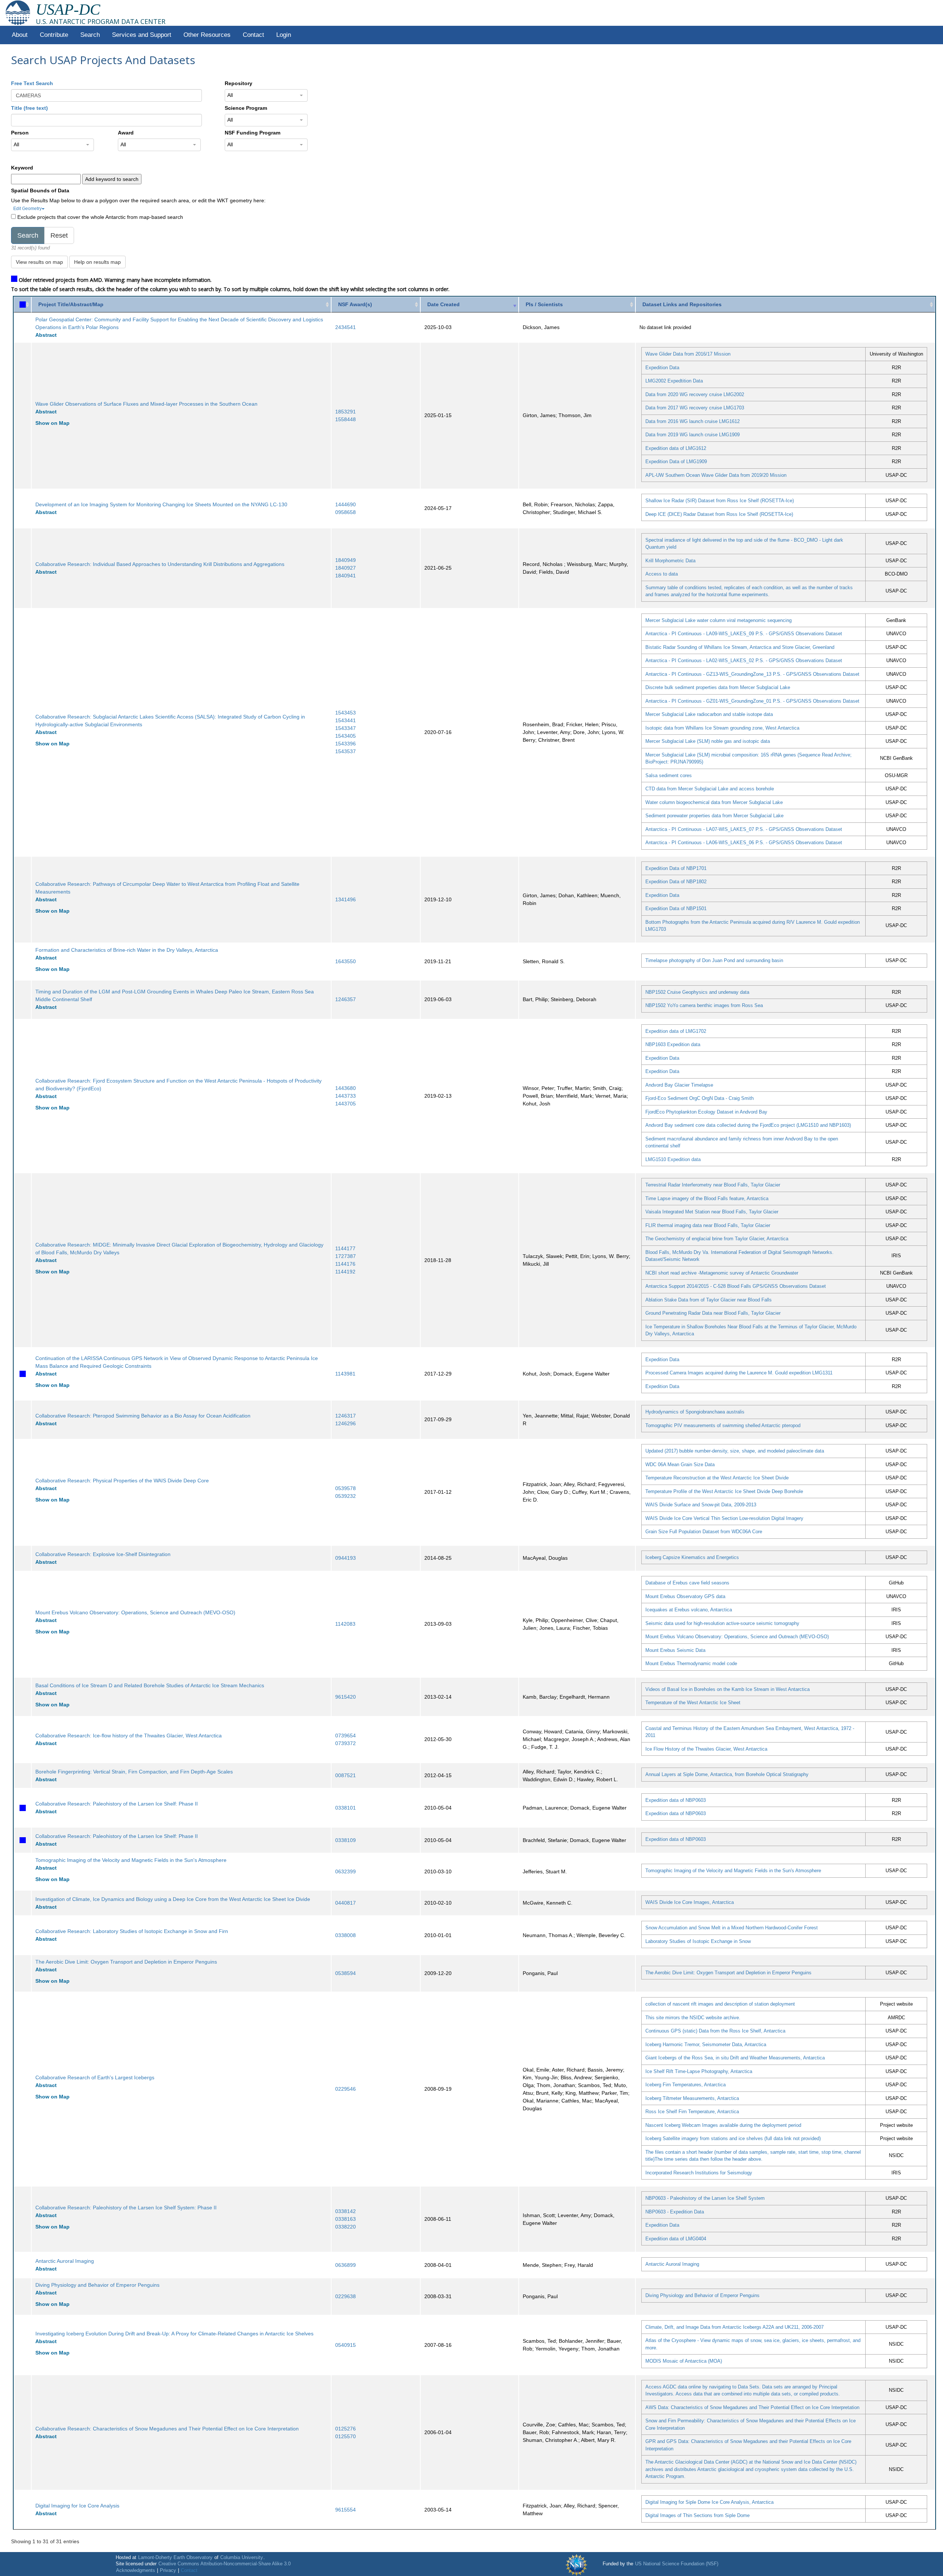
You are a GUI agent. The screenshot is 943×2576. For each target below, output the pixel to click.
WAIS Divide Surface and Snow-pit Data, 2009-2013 (701, 1505)
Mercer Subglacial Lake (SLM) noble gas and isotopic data (708, 741)
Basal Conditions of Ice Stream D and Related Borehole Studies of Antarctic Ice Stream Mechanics (150, 1685)
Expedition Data (662, 368)
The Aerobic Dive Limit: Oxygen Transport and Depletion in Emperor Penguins (126, 1962)
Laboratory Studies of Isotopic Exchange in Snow (698, 1941)
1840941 (346, 576)
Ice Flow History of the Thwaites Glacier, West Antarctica (706, 1749)
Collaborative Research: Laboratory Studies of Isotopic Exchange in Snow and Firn (132, 1931)
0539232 (346, 1496)
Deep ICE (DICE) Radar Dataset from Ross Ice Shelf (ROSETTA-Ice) (719, 514)
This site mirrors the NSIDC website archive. (693, 2018)
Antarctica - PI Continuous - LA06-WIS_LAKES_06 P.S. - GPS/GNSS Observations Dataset (744, 843)
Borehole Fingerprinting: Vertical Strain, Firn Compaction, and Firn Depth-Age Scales (134, 1772)
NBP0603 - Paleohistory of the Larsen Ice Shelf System (705, 2198)
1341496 (346, 899)
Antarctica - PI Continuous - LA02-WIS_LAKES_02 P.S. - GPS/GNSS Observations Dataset (744, 660)
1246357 (346, 999)
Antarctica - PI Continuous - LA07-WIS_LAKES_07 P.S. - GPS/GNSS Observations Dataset (744, 829)
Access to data (662, 574)
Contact (253, 35)
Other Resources (207, 35)
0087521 (346, 1775)
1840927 (346, 568)
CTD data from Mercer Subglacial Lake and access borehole (710, 789)
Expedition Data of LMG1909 (676, 462)
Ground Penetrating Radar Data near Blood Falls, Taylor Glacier (713, 1313)
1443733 (346, 1096)
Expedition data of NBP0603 (676, 1800)
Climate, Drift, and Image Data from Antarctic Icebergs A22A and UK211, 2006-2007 (735, 2327)
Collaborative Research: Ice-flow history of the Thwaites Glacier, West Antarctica (129, 1736)
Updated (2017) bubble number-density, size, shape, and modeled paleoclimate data (735, 1451)
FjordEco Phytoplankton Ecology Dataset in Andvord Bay (706, 1112)
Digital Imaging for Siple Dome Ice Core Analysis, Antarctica (709, 2502)
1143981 (345, 1374)
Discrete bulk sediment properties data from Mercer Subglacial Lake (718, 687)
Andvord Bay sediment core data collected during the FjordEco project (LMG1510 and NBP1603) (748, 1125)
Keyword (22, 168)
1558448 (346, 419)
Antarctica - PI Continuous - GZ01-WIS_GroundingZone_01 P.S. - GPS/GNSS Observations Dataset (752, 701)
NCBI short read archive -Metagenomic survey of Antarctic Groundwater (722, 1273)
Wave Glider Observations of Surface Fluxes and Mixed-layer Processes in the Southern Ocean (146, 404)
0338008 (346, 1935)
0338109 (346, 1840)
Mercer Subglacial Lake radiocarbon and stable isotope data (709, 714)
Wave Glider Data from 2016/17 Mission (688, 354)
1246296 (346, 1423)
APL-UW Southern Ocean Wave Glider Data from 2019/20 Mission (716, 475)
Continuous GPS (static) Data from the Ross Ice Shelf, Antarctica (715, 2031)
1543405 (346, 736)
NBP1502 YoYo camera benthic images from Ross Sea (704, 1005)
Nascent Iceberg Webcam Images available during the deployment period (723, 2125)
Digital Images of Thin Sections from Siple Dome (697, 2515)
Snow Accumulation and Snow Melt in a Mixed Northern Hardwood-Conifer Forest (732, 1928)
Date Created (444, 304)
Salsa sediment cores (669, 775)
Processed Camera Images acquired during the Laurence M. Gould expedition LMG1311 (739, 1373)
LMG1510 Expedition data (673, 1159)
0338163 (346, 2219)
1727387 (346, 1256)
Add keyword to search (112, 179)
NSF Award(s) (355, 304)
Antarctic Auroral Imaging (65, 2261)
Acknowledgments (136, 2570)
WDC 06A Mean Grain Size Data (680, 1464)
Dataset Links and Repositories (682, 304)
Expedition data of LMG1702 (676, 1031)
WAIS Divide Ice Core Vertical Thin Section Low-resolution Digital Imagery (724, 1518)
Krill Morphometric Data (670, 561)
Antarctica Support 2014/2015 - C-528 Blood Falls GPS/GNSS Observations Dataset (736, 1286)
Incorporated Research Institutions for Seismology (699, 2173)
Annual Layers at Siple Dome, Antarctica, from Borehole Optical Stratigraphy (727, 1774)
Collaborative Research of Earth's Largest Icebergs (95, 2077)
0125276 (346, 2429)
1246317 (346, 1416)
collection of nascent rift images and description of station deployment (720, 2004)
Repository (239, 83)
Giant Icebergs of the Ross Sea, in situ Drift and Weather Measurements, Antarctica (735, 2058)
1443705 (346, 1104)
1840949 (346, 560)
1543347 (346, 728)
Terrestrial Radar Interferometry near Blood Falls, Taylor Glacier (713, 1185)
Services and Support (142, 35)
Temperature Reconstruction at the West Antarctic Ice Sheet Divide (717, 1478)
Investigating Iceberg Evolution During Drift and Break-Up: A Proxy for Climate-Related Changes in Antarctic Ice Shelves (174, 2334)
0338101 (346, 1808)
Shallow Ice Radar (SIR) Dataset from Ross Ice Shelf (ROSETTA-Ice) (720, 501)
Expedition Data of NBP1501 (676, 908)
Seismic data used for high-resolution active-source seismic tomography (722, 1623)
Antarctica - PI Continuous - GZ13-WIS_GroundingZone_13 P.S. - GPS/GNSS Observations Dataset (752, 674)
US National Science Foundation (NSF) (677, 2564)
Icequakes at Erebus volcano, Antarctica (689, 1610)
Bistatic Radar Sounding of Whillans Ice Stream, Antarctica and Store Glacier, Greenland (740, 647)
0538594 (346, 1973)
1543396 (346, 744)
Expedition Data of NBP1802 (676, 882)
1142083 (345, 1624)
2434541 (346, 327)
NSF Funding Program (253, 133)
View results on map (39, 262)
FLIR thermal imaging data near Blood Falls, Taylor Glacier (708, 1225)
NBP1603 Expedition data (673, 1044)
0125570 (346, 2436)
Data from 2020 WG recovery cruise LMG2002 (695, 394)
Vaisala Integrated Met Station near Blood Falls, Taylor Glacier (712, 1212)
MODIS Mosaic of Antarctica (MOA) (684, 2361)
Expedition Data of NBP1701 (676, 868)
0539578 (346, 1488)
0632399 (346, 1871)
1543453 (346, 713)
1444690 (346, 504)
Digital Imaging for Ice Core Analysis (77, 2506)
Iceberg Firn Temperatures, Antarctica (686, 2085)
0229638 (346, 2296)
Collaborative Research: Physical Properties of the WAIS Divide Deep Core (122, 1481)
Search (90, 35)
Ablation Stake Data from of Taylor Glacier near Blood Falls (709, 1300)
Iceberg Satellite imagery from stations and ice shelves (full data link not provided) (733, 2138)
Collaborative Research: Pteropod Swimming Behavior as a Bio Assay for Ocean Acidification (143, 1416)
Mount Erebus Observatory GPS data (685, 1596)
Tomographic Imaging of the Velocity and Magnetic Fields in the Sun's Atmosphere (131, 1860)
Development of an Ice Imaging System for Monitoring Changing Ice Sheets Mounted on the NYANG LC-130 (161, 504)
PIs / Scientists (544, 304)
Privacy (168, 2570)
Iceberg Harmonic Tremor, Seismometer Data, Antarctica (706, 2044)
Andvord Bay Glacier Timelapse (679, 1085)
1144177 (345, 1248)
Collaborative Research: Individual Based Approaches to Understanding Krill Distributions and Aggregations (160, 564)
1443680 (346, 1088)
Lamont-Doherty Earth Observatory (175, 2558)
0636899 (346, 2265)
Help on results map (97, 262)
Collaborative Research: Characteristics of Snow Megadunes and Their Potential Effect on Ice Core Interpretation (167, 2429)
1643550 (346, 961)
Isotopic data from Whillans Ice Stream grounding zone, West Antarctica (722, 728)
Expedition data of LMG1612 (676, 448)
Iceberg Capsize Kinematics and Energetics (692, 1557)
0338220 (346, 2227)
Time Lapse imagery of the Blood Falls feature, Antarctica (707, 1198)
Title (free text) (29, 108)
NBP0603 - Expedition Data (675, 2212)
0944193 (346, 1558)
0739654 (346, 1736)
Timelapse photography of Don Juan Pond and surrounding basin (714, 960)
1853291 (346, 412)
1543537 (346, 751)
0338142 (346, 2211)
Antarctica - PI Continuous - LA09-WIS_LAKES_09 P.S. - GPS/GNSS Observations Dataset (744, 634)
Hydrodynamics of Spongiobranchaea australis (695, 1412)
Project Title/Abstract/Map (71, 304)
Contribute (54, 35)
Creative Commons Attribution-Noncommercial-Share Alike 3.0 (225, 2564)
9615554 (346, 2510)
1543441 (346, 720)
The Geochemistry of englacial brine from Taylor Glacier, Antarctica (717, 1239)
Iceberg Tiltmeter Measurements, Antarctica (692, 2098)
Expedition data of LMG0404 (676, 2239)
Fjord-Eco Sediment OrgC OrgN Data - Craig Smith (700, 1098)
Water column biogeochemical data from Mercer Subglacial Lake (714, 802)
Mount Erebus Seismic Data (675, 1650)
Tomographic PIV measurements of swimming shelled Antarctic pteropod (723, 1425)
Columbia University (242, 2558)
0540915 (346, 2345)
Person (20, 133)
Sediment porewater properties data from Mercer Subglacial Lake (714, 816)
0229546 (346, 2089)
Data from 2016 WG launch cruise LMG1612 (693, 421)
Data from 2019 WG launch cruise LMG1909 (693, 435)
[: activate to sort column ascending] (22, 305)
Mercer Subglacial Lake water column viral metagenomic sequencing (718, 620)
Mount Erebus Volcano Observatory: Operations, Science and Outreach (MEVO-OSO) (135, 1612)
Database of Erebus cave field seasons (687, 1583)
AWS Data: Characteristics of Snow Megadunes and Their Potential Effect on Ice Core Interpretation (752, 2407)
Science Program (246, 108)
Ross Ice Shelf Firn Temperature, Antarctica (692, 2112)
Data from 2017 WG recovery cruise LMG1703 (695, 408)
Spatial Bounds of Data (40, 191)
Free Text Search (32, 83)
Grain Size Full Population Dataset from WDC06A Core (704, 1532)
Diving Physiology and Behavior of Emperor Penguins (97, 2285)
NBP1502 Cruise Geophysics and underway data (697, 992)
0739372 (346, 1743)
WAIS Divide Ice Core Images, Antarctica (690, 1902)
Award (126, 133)
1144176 (345, 1264)
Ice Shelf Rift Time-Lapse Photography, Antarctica (699, 2071)
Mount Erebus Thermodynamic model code (691, 1663)
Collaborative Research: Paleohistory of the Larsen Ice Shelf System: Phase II (126, 2208)
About (20, 35)
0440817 (346, 1903)
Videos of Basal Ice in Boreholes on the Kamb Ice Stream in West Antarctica (728, 1689)
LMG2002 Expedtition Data (674, 381)
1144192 (345, 1272)
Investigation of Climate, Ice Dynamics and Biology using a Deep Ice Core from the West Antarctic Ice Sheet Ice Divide (173, 1899)
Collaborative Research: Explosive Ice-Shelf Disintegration (103, 1554)
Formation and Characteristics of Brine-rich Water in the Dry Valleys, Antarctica (127, 950)
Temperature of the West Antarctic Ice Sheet (693, 1703)
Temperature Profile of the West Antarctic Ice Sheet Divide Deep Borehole (724, 1491)
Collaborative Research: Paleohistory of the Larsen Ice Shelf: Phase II (117, 1804)
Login (284, 35)
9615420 (346, 1697)
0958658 (346, 512)
